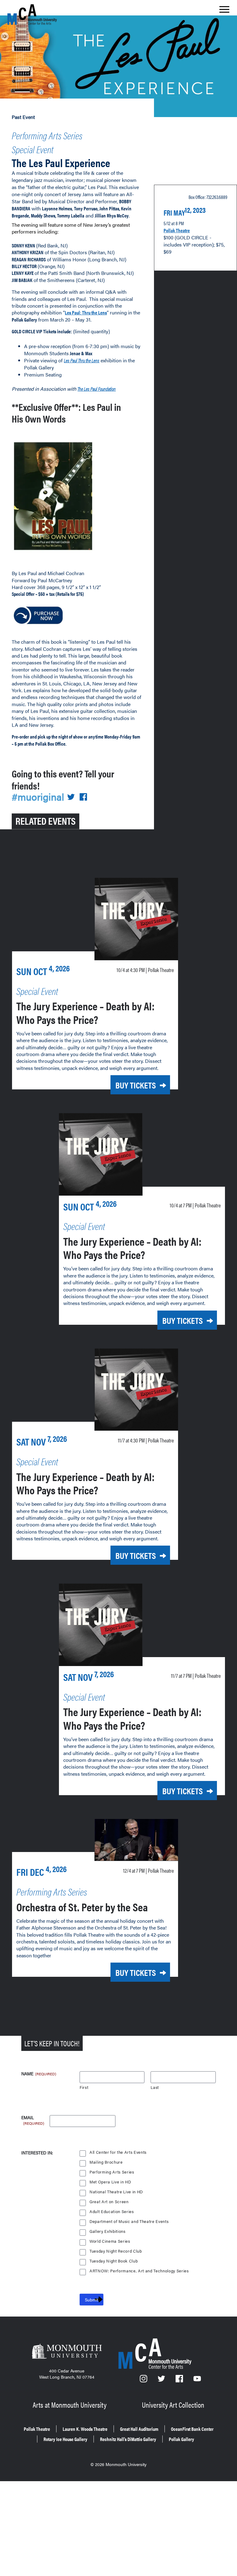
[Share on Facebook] (83, 797)
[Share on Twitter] (71, 797)
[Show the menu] (224, 11)
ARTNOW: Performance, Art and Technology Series (139, 2271)
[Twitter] (162, 2380)
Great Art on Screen (109, 2202)
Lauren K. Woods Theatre (85, 2429)
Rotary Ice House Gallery (65, 2439)
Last (155, 2088)
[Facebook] (180, 2380)
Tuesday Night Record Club (116, 2251)
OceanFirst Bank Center (192, 2429)
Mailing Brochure (106, 2162)
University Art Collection (173, 2405)
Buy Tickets (136, 1085)
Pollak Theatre (177, 230)
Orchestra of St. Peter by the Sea (82, 1907)
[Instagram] (144, 2380)
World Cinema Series (110, 2241)
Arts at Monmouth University (70, 2405)
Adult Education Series (112, 2212)
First (84, 2088)
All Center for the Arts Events (118, 2152)
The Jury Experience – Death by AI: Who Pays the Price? (85, 1012)
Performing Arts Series (47, 135)
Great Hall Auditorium (139, 2429)
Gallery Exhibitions (108, 2231)
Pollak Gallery (181, 2439)
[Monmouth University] (67, 2352)
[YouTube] (197, 2380)
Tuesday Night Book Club (114, 2261)
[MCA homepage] (32, 14)
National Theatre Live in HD (116, 2192)
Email (33, 2118)
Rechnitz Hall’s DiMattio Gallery (128, 2439)
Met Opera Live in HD (110, 2182)
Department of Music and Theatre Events (129, 2222)
